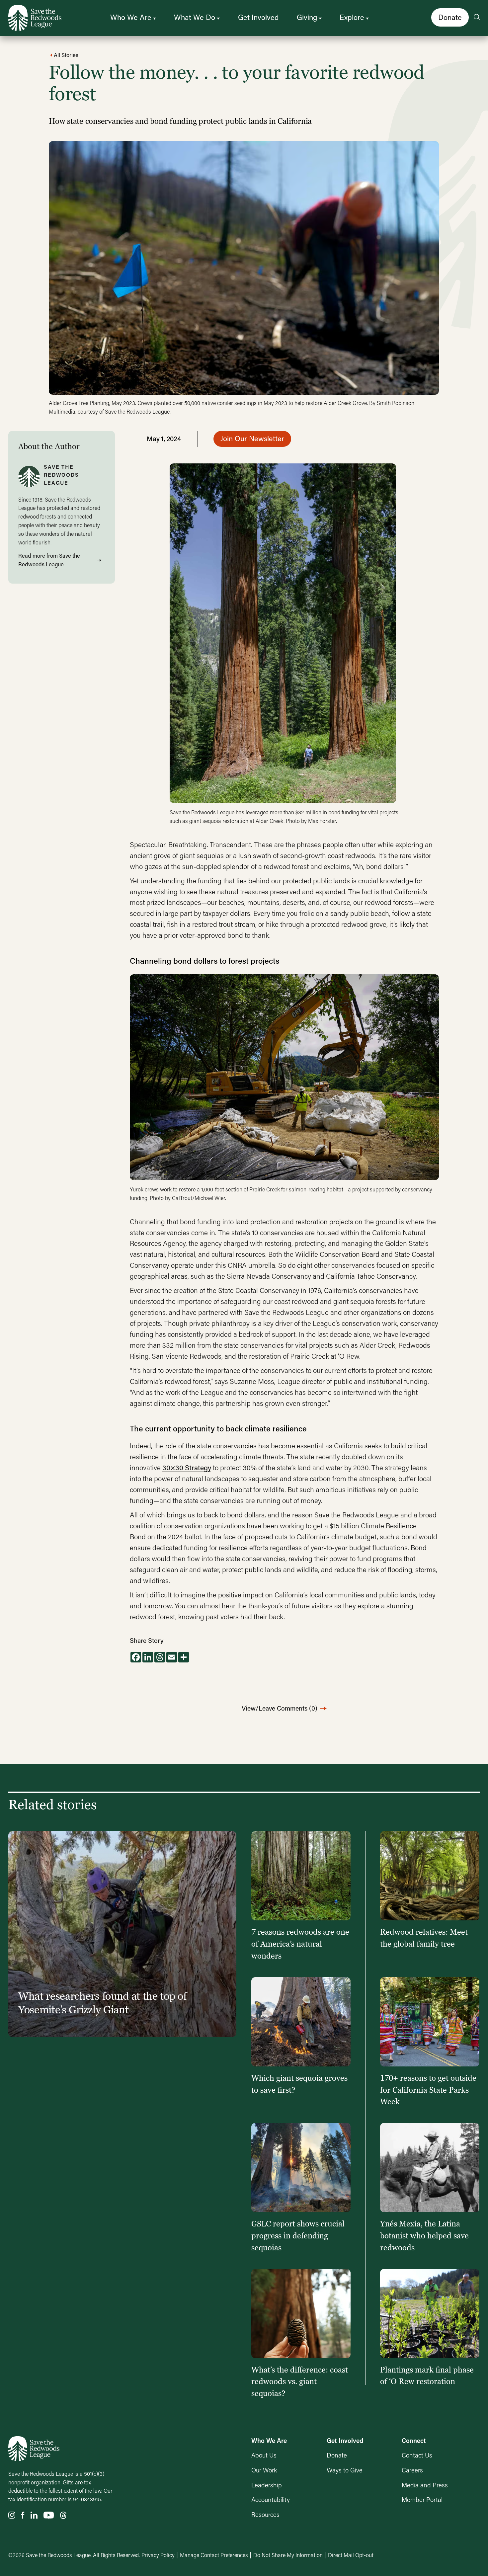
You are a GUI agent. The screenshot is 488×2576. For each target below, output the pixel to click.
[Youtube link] (49, 2515)
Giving (307, 17)
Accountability (271, 2499)
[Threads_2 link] (63, 2515)
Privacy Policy (158, 2555)
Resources (265, 2514)
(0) (280, 1708)
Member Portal (422, 2499)
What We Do (195, 17)
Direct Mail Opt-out (351, 2555)
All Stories (65, 55)
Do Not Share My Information (288, 2555)
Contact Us (417, 2455)
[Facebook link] (23, 2515)
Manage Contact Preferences (214, 2555)
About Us (264, 2455)
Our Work (264, 2470)
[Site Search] (477, 18)
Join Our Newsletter (252, 438)
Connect (414, 2440)
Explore (352, 17)
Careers (412, 2470)
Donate (450, 17)
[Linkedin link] (34, 2515)
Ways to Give (345, 2470)
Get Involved (258, 17)
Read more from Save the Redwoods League (49, 560)
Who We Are (131, 17)
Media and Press (425, 2485)
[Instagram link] (12, 2515)
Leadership (267, 2485)
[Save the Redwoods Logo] (34, 2449)
